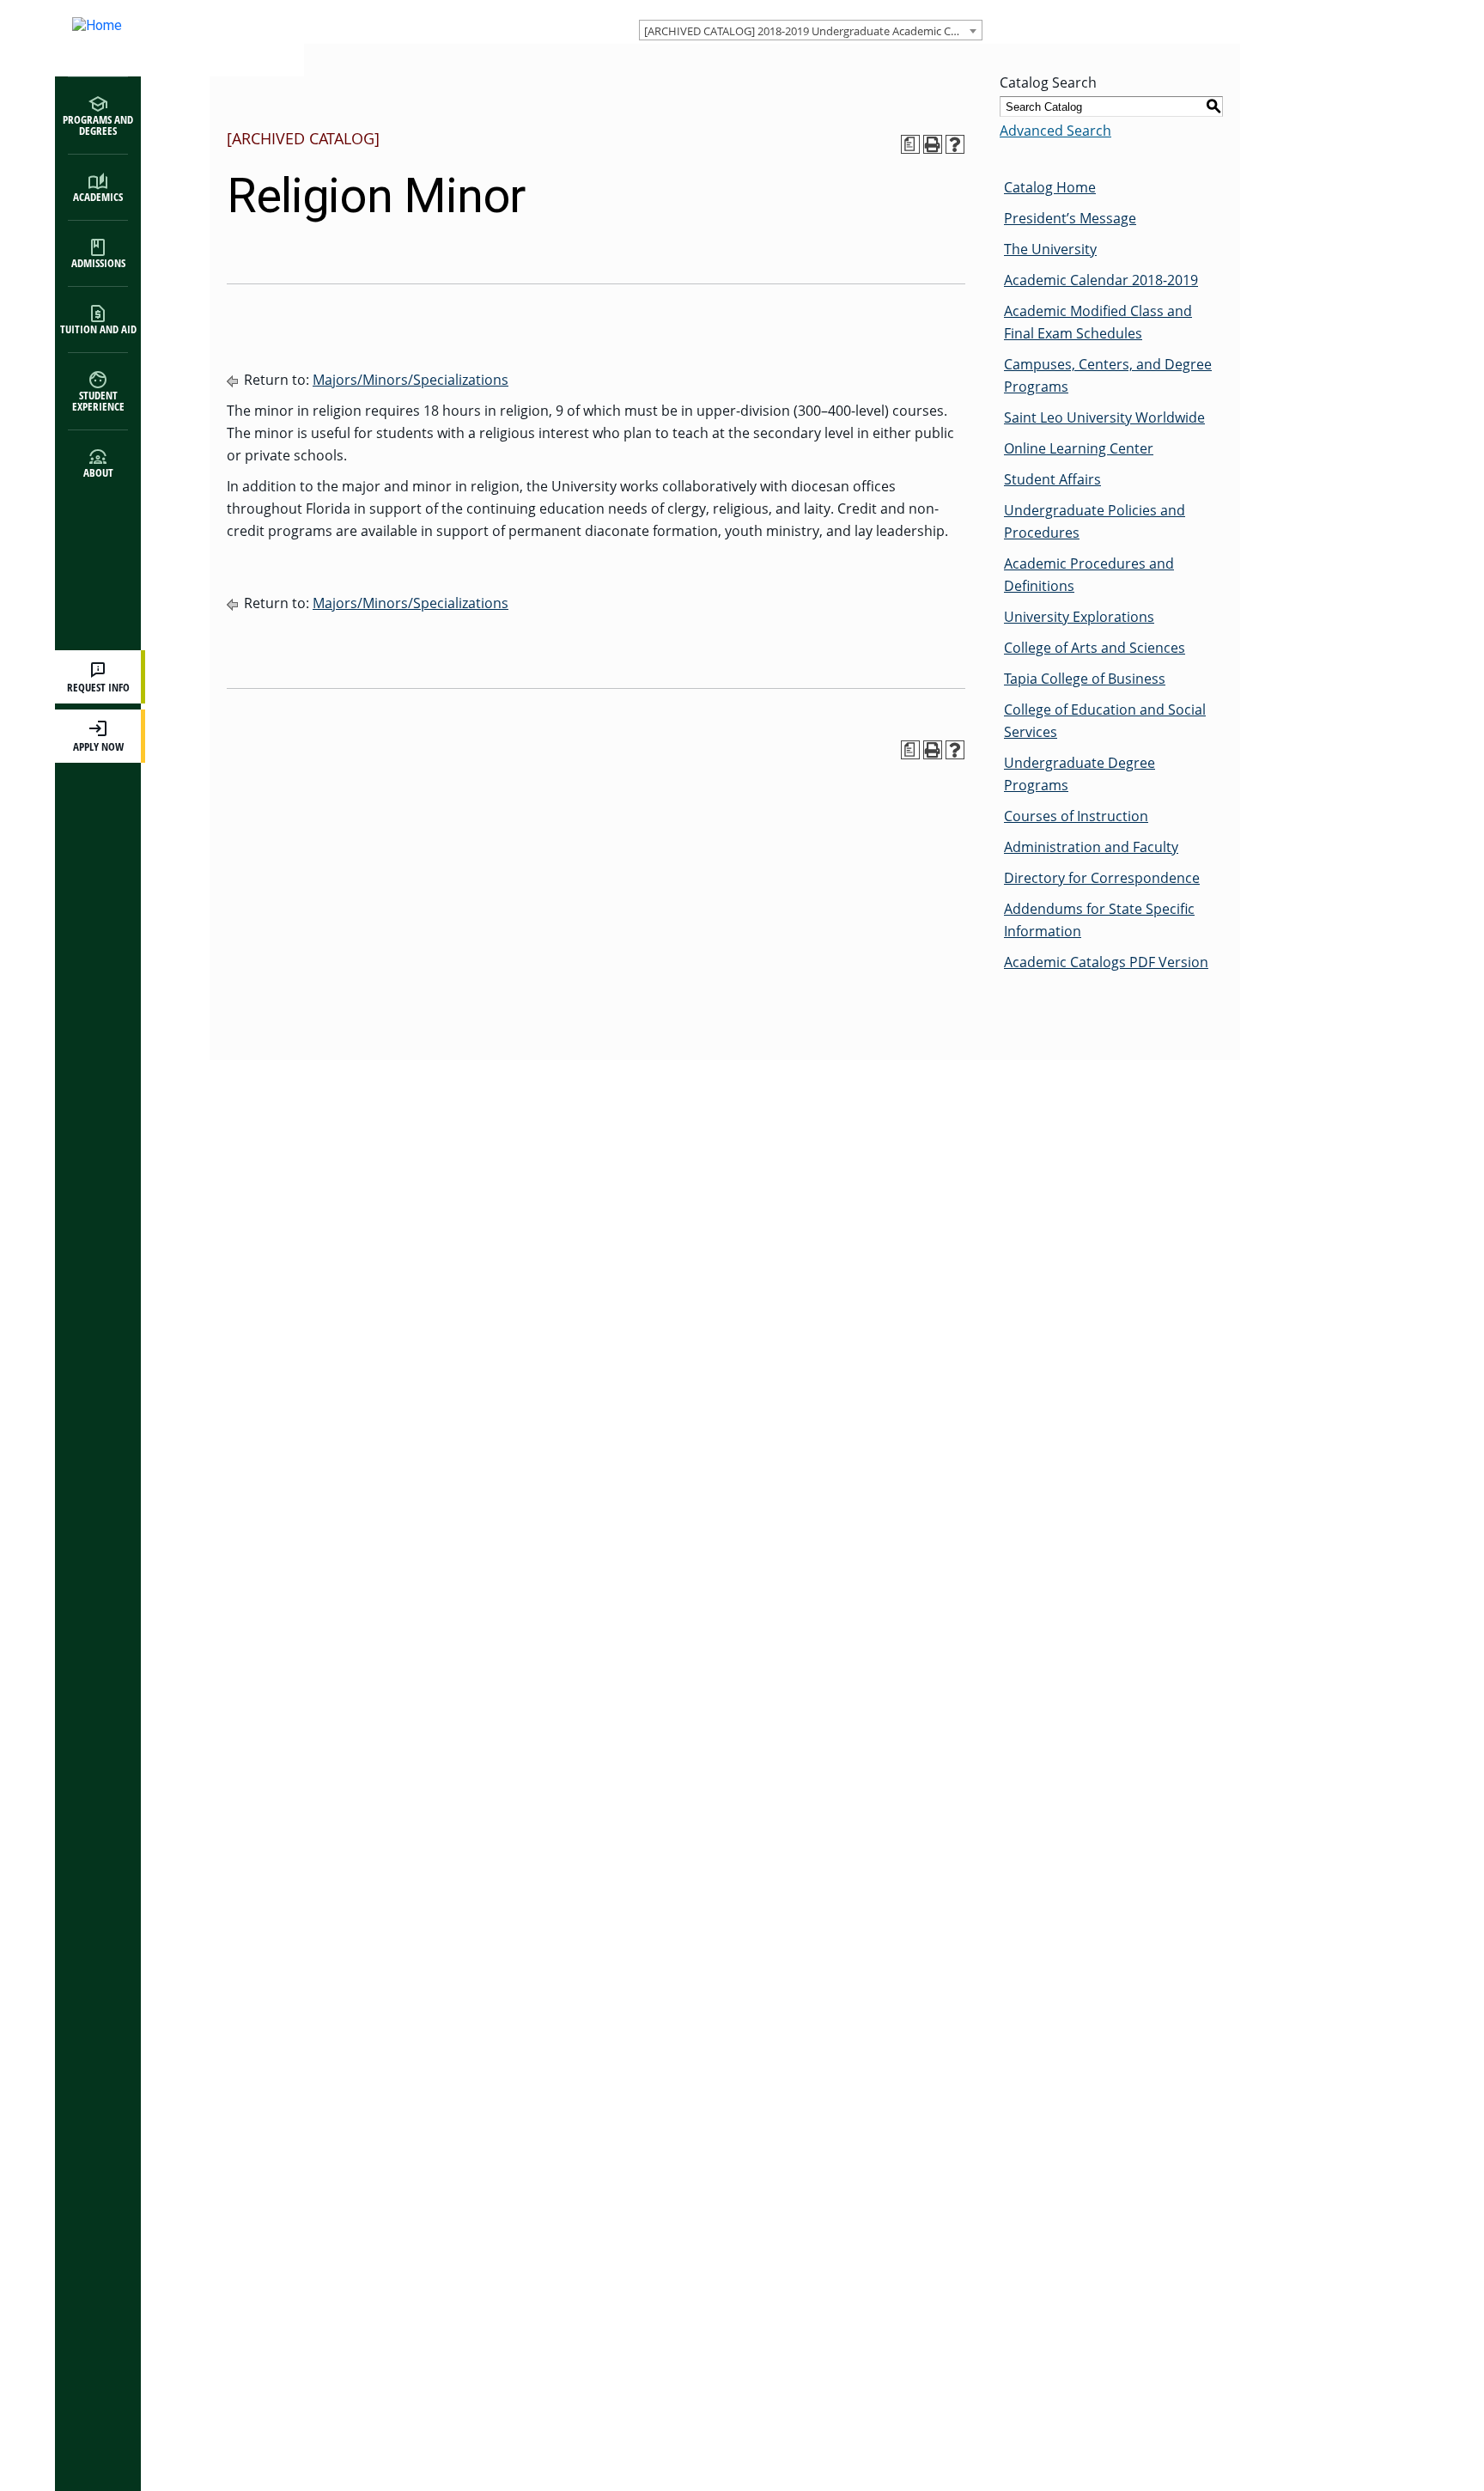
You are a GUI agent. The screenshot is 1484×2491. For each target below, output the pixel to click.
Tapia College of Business (1085, 679)
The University (1050, 249)
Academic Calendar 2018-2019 (1101, 280)
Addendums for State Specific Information (1099, 920)
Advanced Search (1055, 131)
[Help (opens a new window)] (955, 144)
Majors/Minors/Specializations (411, 380)
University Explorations (1079, 617)
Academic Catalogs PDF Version (1106, 962)
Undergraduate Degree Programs (1080, 774)
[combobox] (811, 30)
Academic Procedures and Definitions (1089, 575)
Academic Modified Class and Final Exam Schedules (1098, 322)
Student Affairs (1052, 479)
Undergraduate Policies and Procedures (1095, 521)
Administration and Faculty (1091, 847)
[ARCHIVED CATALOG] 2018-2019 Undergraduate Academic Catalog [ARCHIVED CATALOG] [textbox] (813, 31)
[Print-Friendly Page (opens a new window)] (933, 144)
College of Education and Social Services (1105, 721)
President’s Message (1070, 218)
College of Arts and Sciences (1095, 648)
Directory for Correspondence (1102, 878)
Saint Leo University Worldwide (1104, 417)
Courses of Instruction (1076, 816)
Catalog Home (1050, 187)
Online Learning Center (1079, 448)
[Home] (162, 38)
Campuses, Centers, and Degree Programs (1108, 375)
